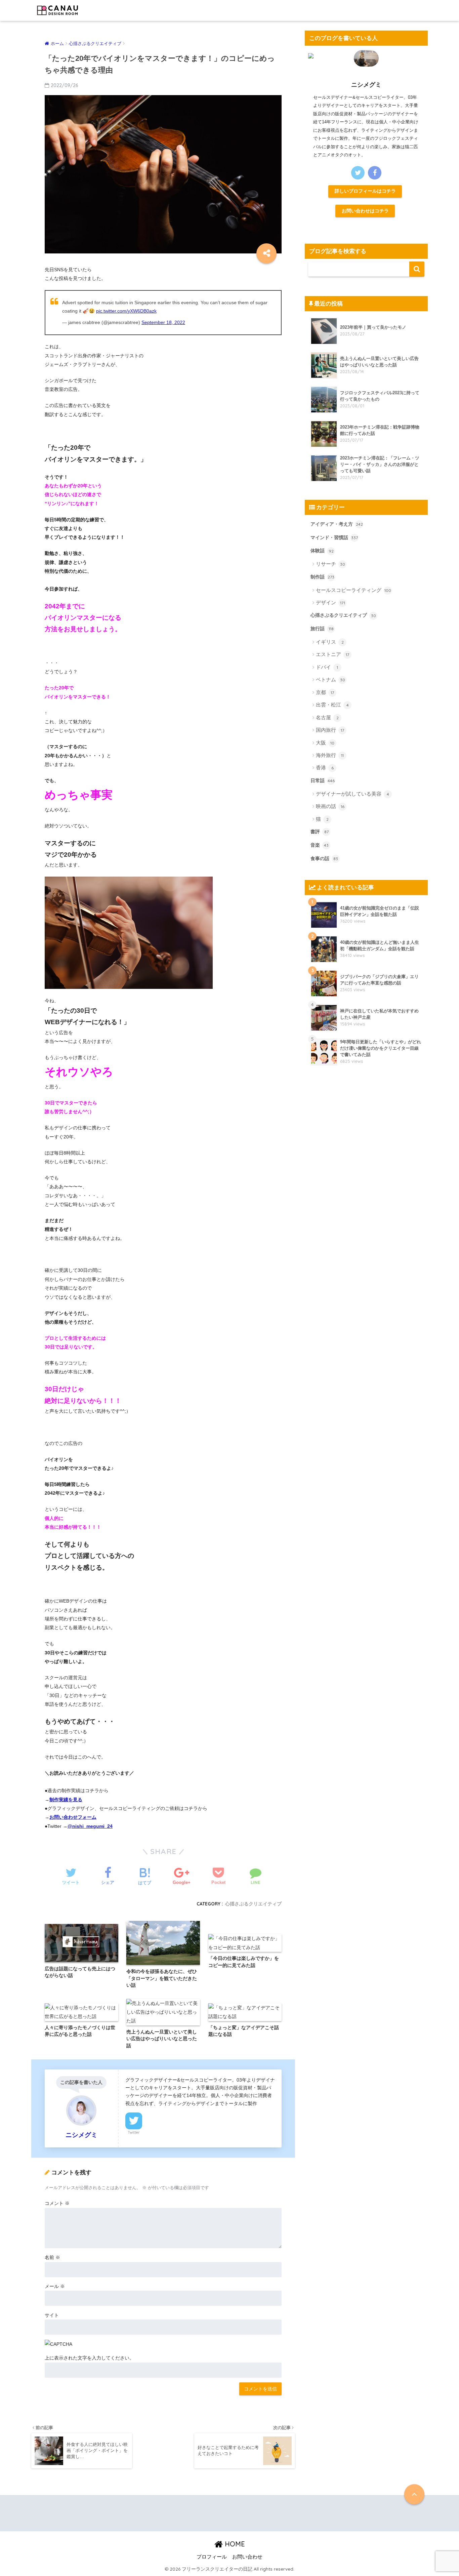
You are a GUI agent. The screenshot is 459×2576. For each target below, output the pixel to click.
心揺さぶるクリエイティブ (253, 1904)
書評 (320, 832)
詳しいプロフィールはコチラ (365, 191)
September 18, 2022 (163, 322)
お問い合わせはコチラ (365, 211)
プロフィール (212, 2557)
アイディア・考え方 (337, 524)
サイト (52, 2315)
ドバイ (327, 667)
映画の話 (330, 806)
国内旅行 (330, 730)
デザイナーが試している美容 (352, 794)
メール (55, 2286)
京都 (325, 692)
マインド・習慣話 (334, 537)
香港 (325, 768)
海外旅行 (330, 755)
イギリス (330, 642)
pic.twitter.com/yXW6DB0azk (126, 311)
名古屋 (327, 717)
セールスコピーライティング (353, 590)
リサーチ (330, 564)
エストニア (332, 654)
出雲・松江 (332, 705)
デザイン (330, 602)
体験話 (322, 551)
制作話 (322, 577)
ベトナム (330, 679)
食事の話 (324, 858)
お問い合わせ (247, 2557)
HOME (234, 2544)
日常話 (323, 780)
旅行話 (322, 629)
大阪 (325, 743)
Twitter (134, 2132)
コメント (57, 2203)
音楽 (320, 845)
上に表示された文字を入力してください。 (89, 2358)
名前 (52, 2257)
